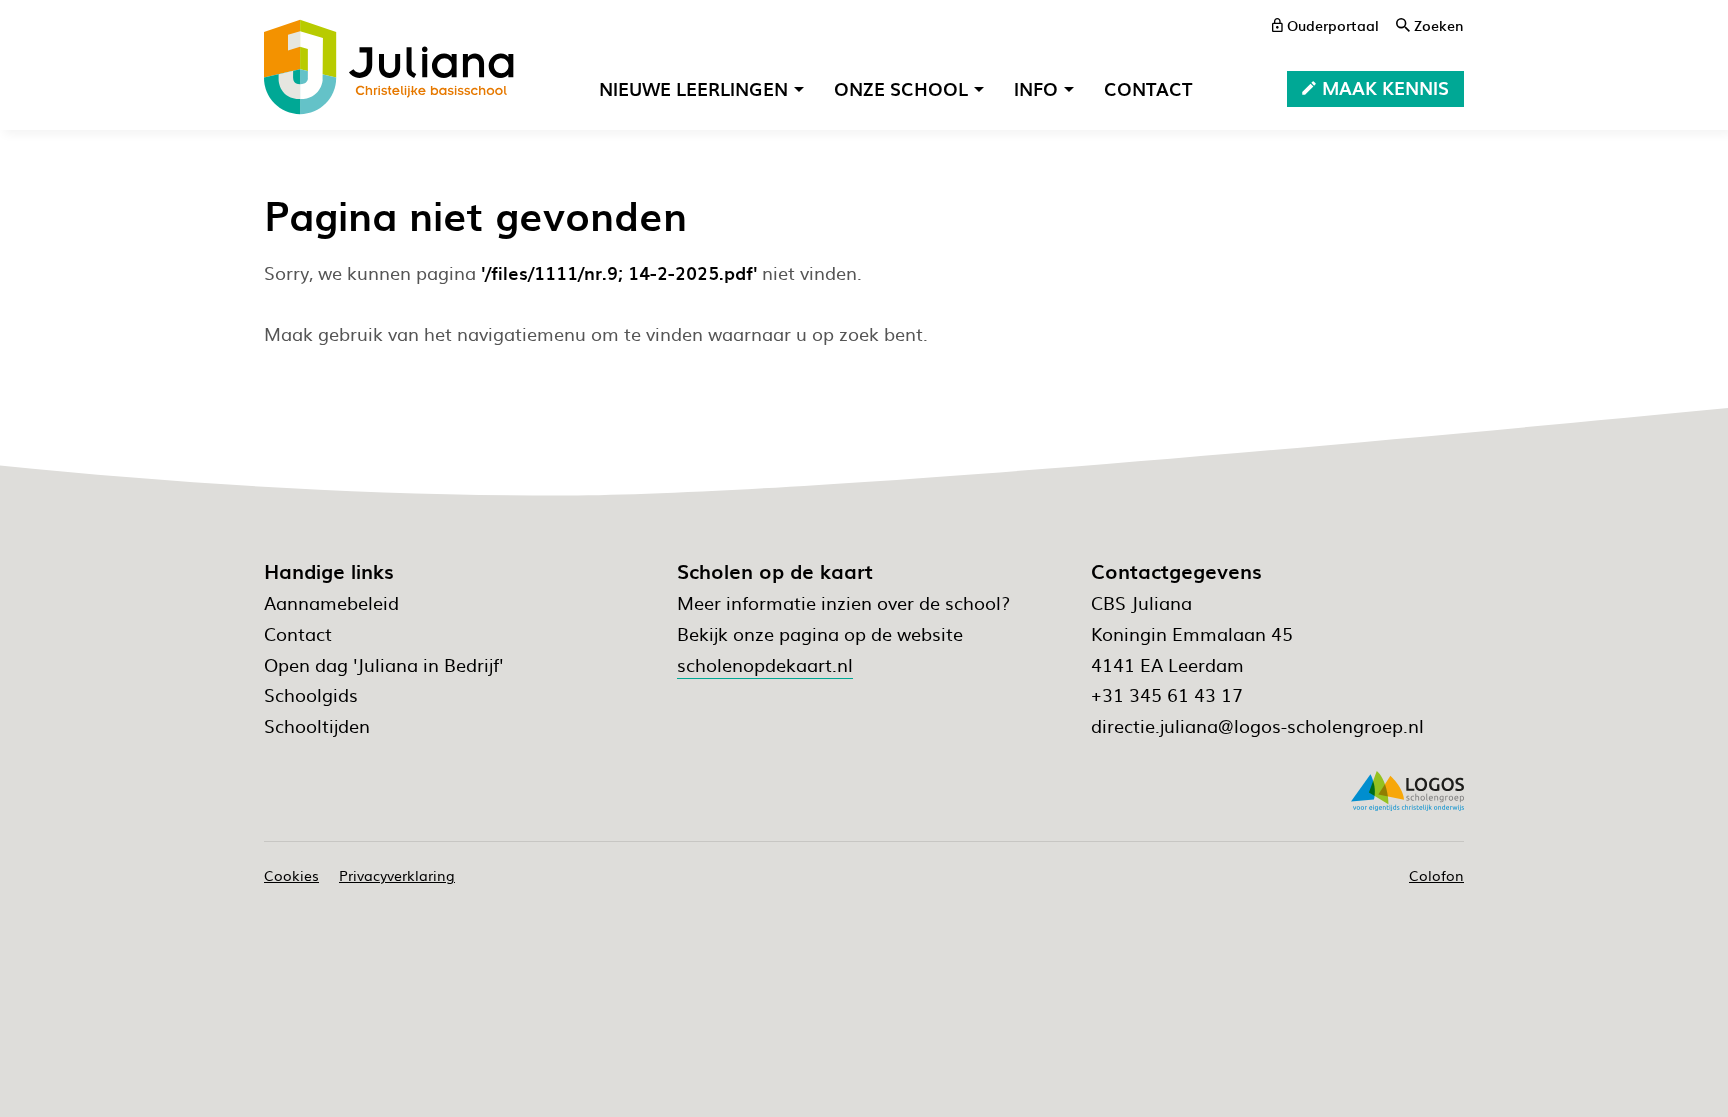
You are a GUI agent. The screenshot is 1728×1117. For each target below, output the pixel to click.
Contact (298, 633)
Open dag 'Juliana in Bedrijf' (383, 664)
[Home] (389, 67)
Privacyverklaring (397, 875)
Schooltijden (317, 725)
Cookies (291, 875)
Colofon (1436, 875)
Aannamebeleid (331, 602)
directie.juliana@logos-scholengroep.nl (1257, 725)
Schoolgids (311, 694)
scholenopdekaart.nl (765, 664)
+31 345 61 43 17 (1167, 694)
